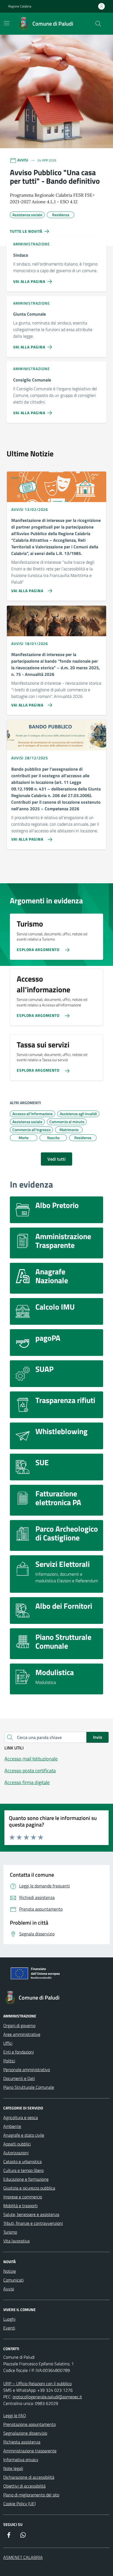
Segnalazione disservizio (25, 2433)
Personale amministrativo (27, 2070)
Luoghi (9, 2319)
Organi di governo (19, 2025)
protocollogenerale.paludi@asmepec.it (47, 2397)
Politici (9, 2061)
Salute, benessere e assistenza (31, 2214)
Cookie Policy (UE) (19, 2504)
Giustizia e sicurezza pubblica (29, 2188)
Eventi (9, 2328)
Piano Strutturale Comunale (29, 2087)
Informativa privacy (21, 2459)
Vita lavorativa (16, 2241)
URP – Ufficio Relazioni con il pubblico (37, 2383)
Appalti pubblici (17, 2144)
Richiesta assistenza (22, 2442)
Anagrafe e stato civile (24, 2135)
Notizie (10, 2271)
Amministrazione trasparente (30, 2451)
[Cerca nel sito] (98, 24)
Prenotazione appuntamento (29, 2424)
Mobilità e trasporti (20, 2206)
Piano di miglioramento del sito (31, 2495)
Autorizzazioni (16, 2153)
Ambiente (12, 2126)
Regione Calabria (20, 6)
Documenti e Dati (19, 2078)
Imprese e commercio (23, 2197)
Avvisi (9, 2289)
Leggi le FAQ (15, 2415)
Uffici (8, 2043)
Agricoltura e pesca (21, 2117)
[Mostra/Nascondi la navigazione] (7, 23)
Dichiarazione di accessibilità (29, 2477)
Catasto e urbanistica (22, 2161)
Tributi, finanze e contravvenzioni (33, 2223)
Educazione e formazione (26, 2179)
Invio (98, 1737)
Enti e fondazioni (19, 2052)
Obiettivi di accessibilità (24, 2486)
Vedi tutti (56, 1159)
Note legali (13, 2468)
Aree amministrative (22, 2034)
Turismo (10, 2232)
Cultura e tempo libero (23, 2170)
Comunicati (13, 2280)
